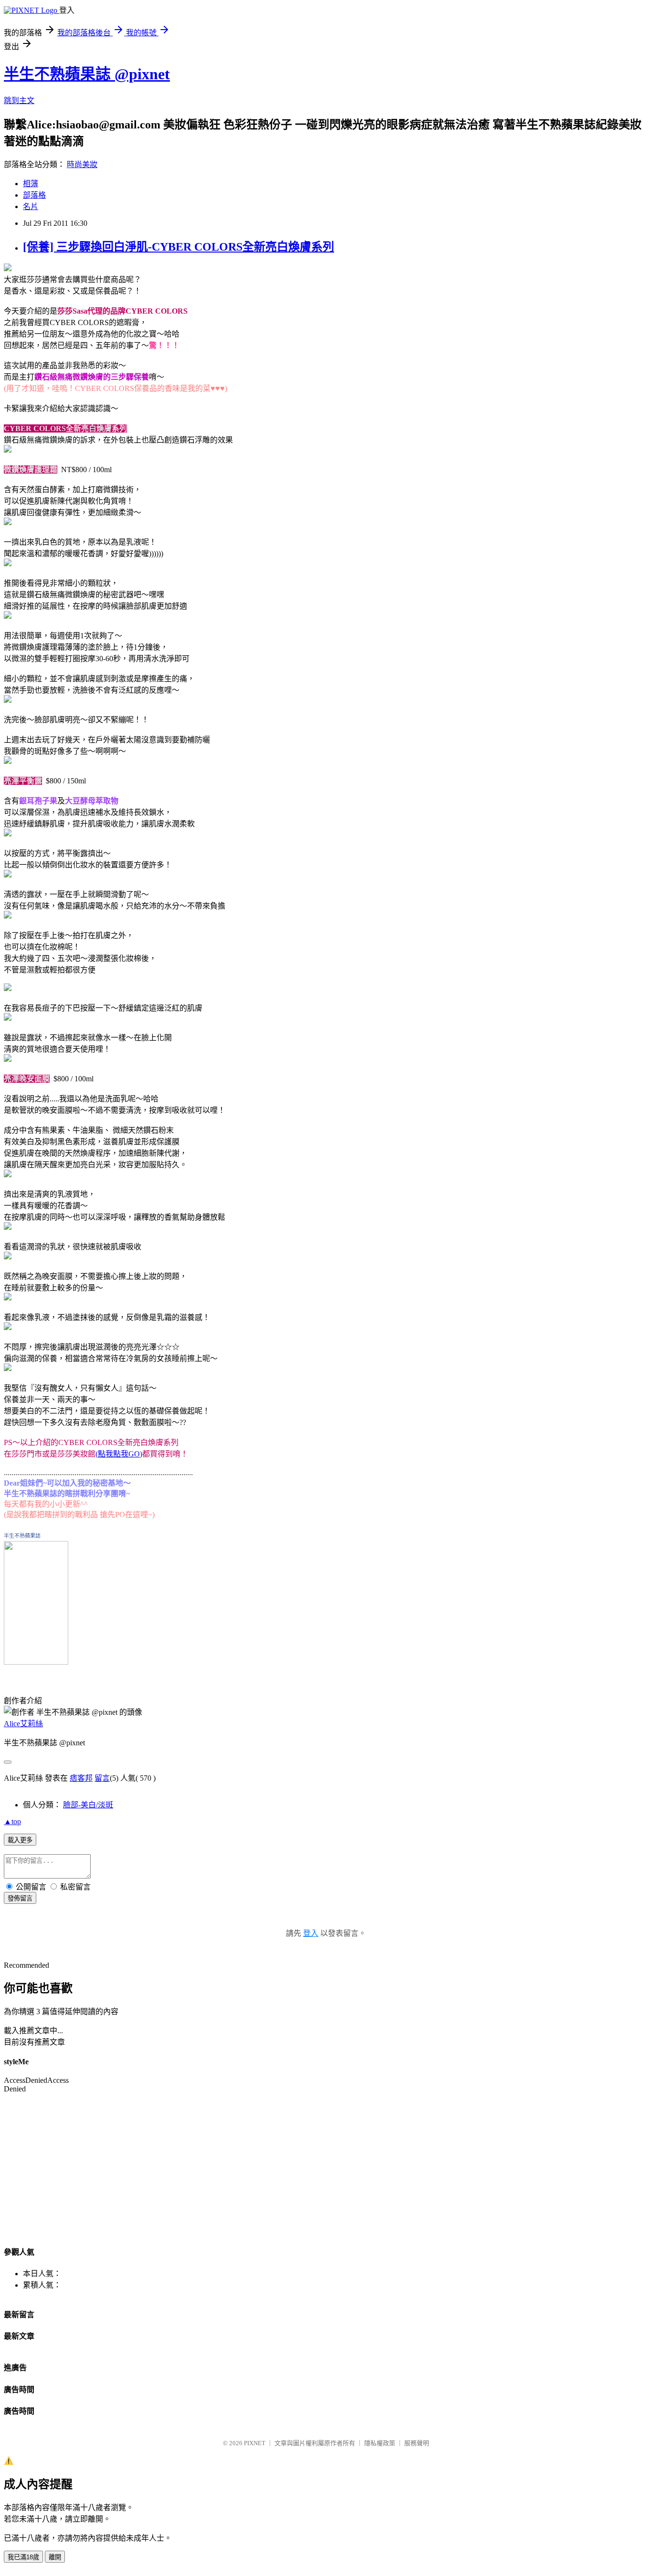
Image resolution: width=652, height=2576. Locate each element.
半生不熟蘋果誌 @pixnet (87, 74)
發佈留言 (20, 1898)
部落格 (34, 195)
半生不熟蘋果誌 (22, 1536)
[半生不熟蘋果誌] (36, 1662)
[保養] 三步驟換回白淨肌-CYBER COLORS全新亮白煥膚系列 (179, 247)
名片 (31, 206)
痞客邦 (81, 1778)
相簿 (31, 184)
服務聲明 (417, 2443)
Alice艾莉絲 (23, 1724)
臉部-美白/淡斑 (88, 1805)
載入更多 (20, 1840)
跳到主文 (19, 100)
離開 (55, 2557)
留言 (102, 1778)
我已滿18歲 (23, 2557)
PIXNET (255, 2443)
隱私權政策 (380, 2443)
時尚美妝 (82, 164)
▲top (12, 1821)
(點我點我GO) (119, 1454)
